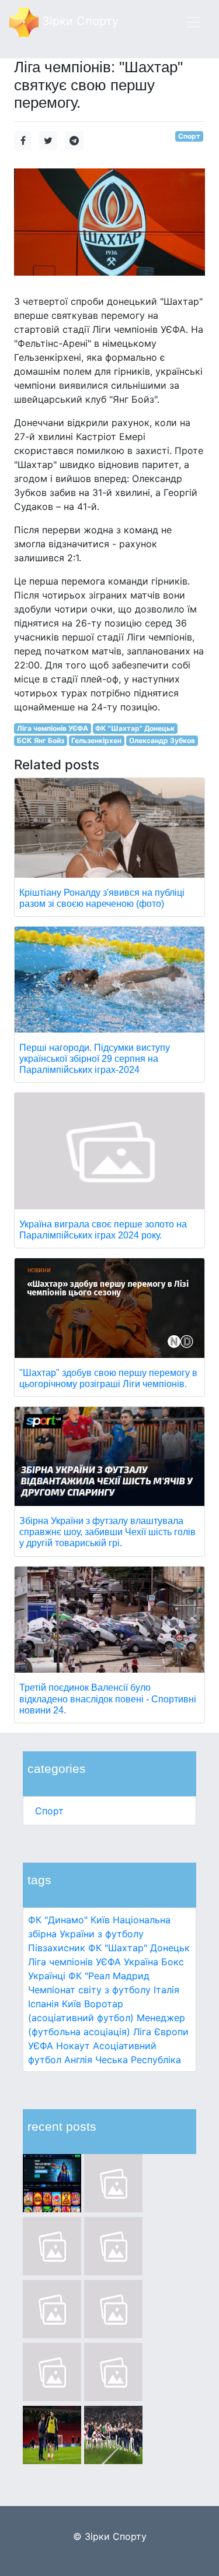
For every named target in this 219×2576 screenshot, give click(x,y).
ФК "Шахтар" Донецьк (139, 1948)
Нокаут (73, 2046)
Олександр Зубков (162, 740)
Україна (141, 1962)
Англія (78, 2060)
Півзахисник (57, 1948)
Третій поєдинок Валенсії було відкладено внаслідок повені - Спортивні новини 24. (108, 1699)
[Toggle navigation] (193, 22)
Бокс (173, 1962)
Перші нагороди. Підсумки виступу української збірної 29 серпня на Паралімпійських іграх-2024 (95, 1059)
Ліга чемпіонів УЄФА (74, 1962)
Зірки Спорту (79, 21)
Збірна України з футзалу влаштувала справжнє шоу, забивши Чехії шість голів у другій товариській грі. (107, 1532)
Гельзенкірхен (96, 740)
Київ (72, 2004)
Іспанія (44, 2004)
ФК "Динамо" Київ (69, 1920)
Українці (47, 1976)
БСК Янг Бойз (41, 740)
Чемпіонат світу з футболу (89, 1990)
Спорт (49, 1811)
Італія (166, 1990)
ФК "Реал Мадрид (109, 1976)
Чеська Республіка (138, 2060)
